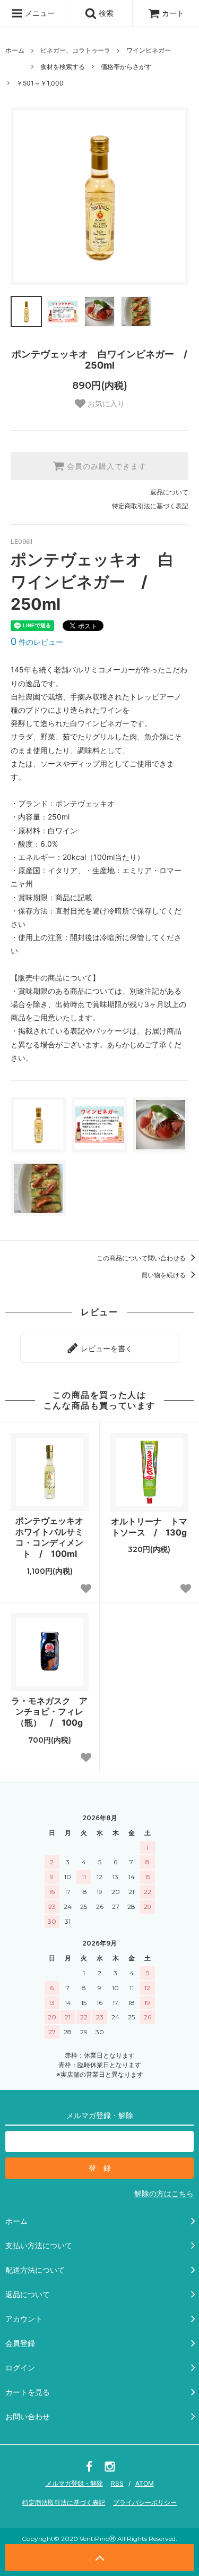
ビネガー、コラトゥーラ (75, 50)
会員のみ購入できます (105, 466)
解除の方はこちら (164, 2193)
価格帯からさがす (126, 67)
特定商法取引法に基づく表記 (64, 2502)
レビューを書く (106, 1348)
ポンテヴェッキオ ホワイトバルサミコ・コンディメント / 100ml (52, 1537)
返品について (169, 492)
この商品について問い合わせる (142, 1258)
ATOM (145, 2483)
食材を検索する (63, 67)
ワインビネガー (149, 50)
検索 (105, 13)
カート (173, 13)
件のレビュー (37, 642)
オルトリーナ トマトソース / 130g (149, 1527)
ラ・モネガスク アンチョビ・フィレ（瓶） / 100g (49, 1712)
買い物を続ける (164, 1275)
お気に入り (105, 404)
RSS (117, 2483)
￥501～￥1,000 (40, 83)
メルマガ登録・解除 (74, 2483)
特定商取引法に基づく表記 (150, 506)
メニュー (39, 13)
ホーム (15, 50)
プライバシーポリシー (145, 2502)
